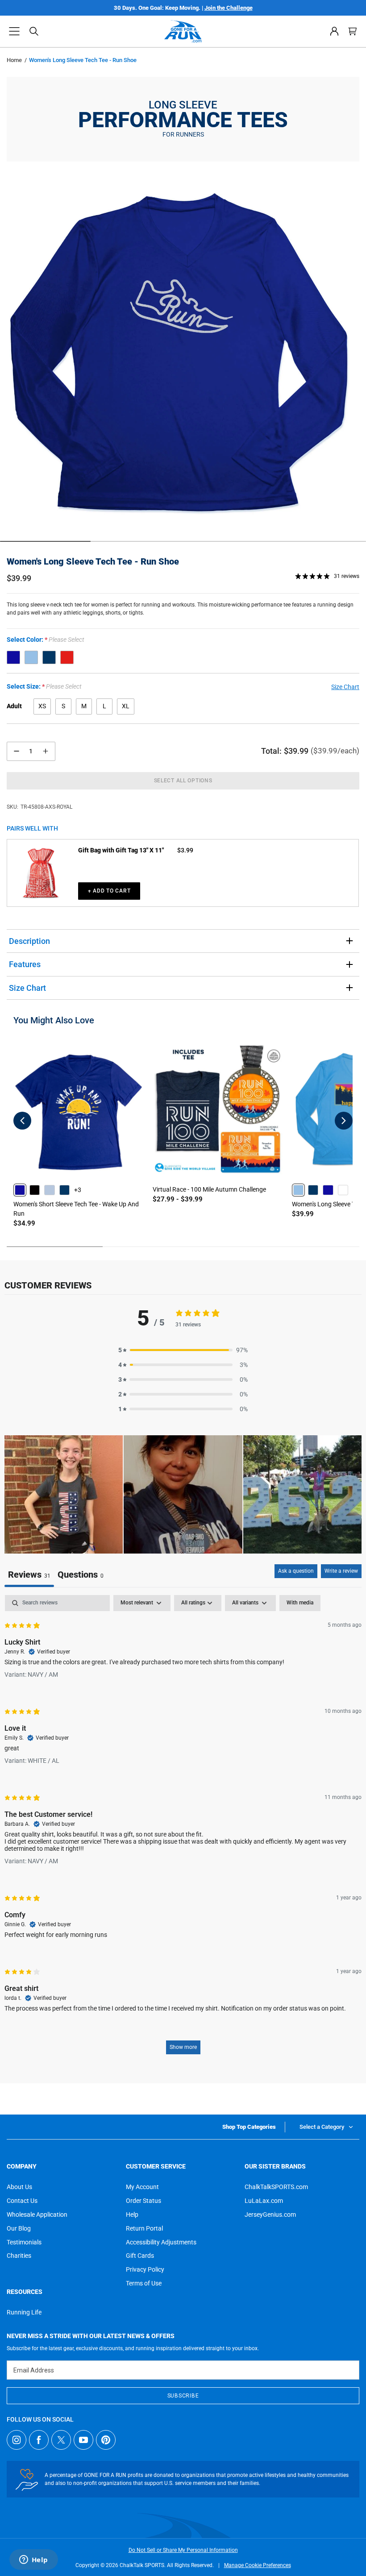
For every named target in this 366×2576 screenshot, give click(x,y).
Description (29, 941)
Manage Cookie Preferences (258, 2565)
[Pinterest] (106, 2440)
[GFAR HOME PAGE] (183, 31)
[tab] (81, 1576)
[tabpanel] (183, 1829)
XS (42, 706)
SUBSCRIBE (183, 2396)
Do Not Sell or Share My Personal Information (183, 2550)
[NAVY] (49, 657)
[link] (20, 1190)
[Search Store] (34, 31)
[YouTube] (83, 2440)
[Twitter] (61, 2440)
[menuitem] (334, 31)
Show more (183, 2047)
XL (126, 706)
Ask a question (296, 1571)
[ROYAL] (13, 657)
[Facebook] (39, 2440)
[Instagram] (17, 2440)
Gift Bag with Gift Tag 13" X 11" (121, 850)
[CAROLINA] (31, 657)
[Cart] (353, 31)
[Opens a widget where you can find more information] (33, 2560)
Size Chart (27, 988)
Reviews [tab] (29, 1575)
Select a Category (322, 2127)
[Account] (334, 31)
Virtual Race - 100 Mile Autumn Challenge (209, 1189)
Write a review (341, 1571)
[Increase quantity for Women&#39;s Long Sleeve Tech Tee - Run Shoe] (46, 751)
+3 (78, 1190)
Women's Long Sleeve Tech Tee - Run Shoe (93, 561)
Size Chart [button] (345, 687)
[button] (14, 31)
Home (14, 60)
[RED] (67, 657)
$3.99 (185, 850)
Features (25, 964)
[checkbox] (300, 1603)
